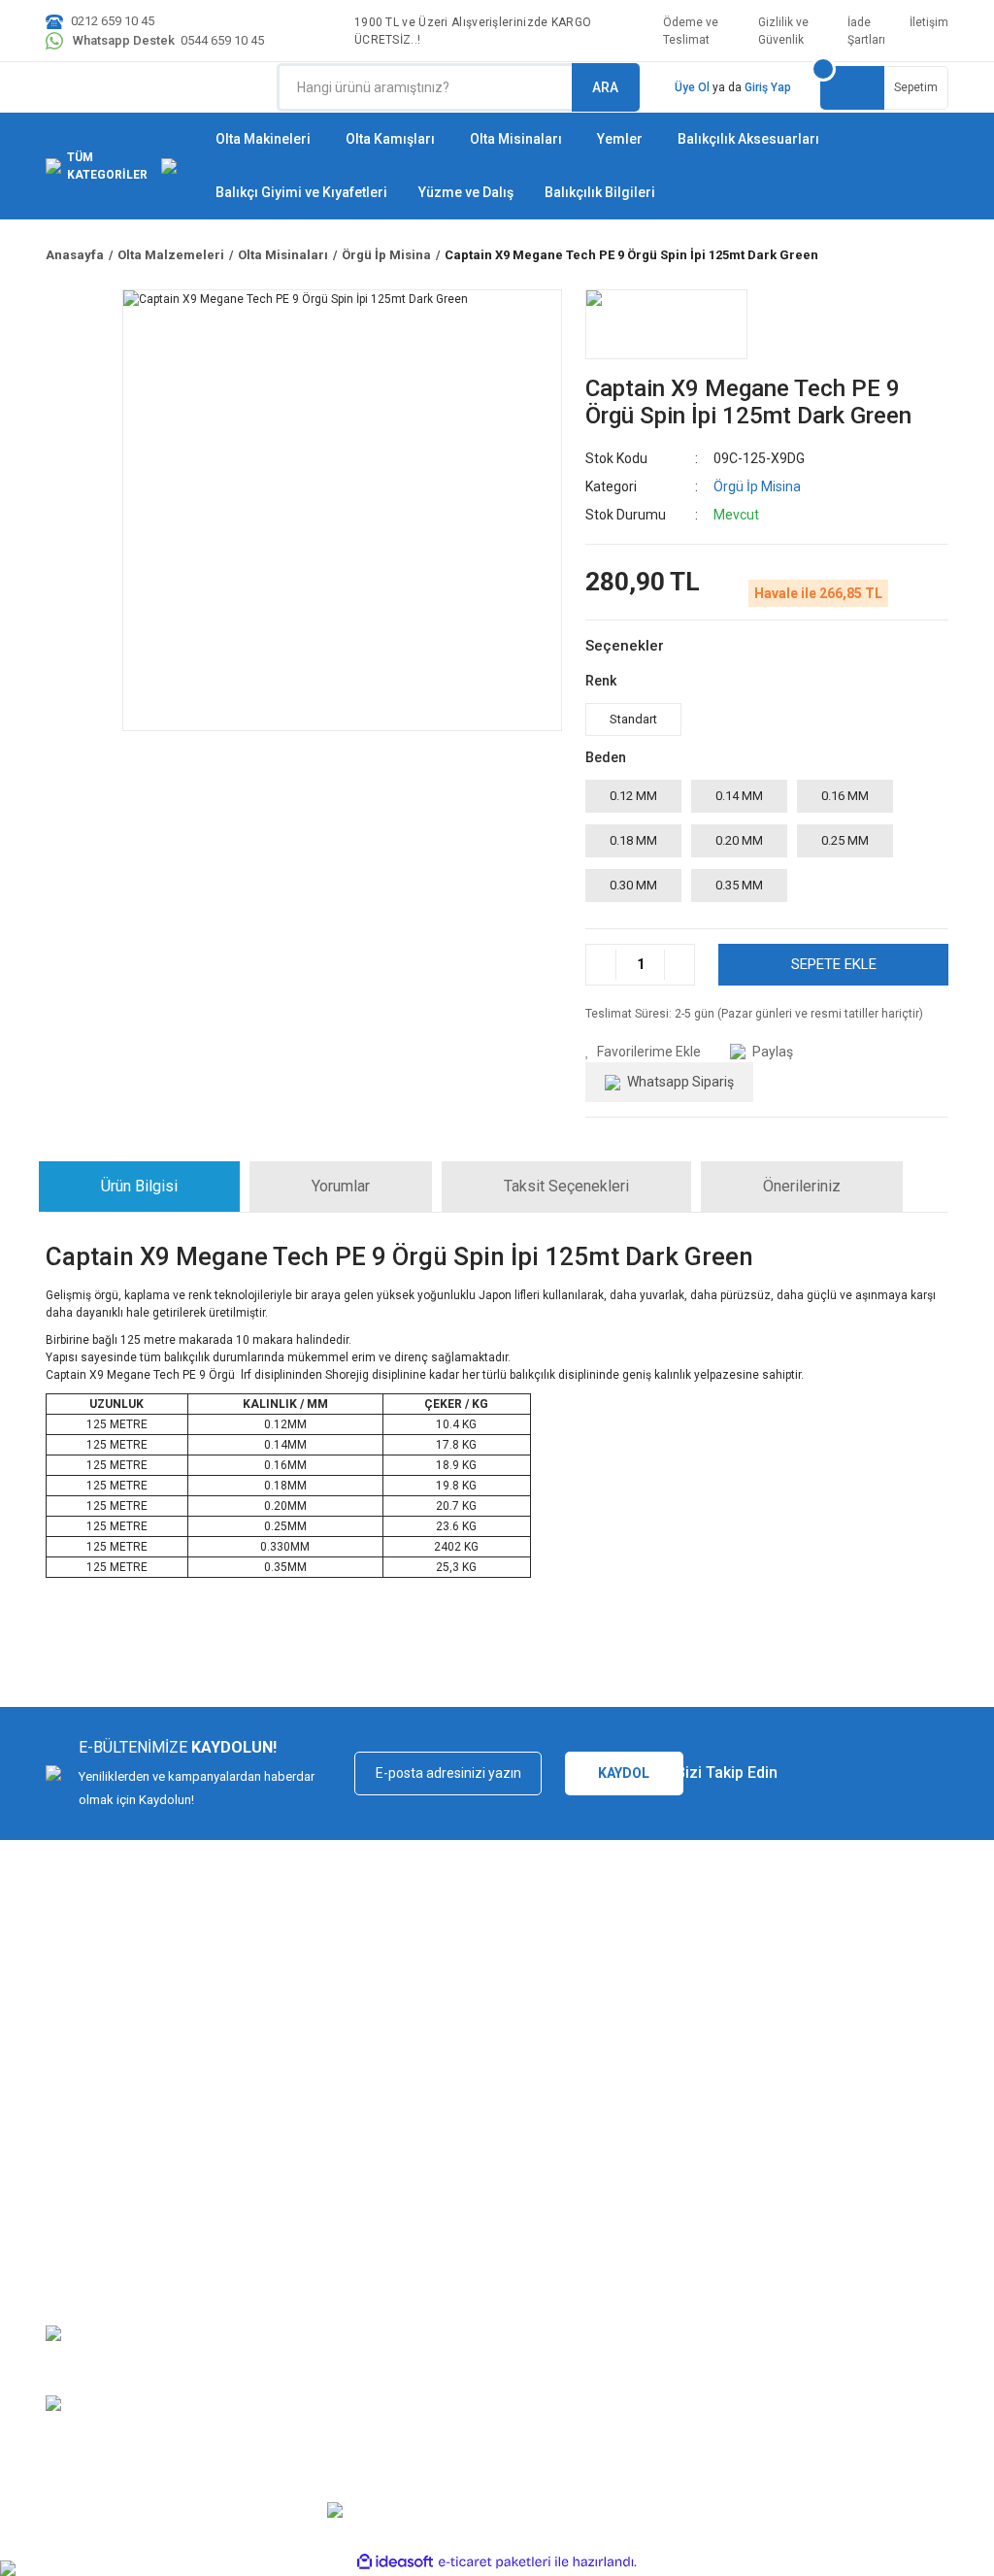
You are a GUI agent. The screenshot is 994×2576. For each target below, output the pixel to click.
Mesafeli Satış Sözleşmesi (274, 2167)
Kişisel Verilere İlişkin (722, 2252)
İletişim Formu (85, 2252)
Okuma (451, 2281)
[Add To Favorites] (643, 1052)
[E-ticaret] (495, 2561)
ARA (605, 87)
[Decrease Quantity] (601, 965)
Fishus (449, 2195)
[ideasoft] (395, 2562)
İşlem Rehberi (701, 2195)
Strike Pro (458, 2367)
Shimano (456, 2224)
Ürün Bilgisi (139, 1186)
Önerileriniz (802, 1186)
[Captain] (666, 324)
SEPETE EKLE (834, 964)
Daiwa (448, 2252)
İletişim (929, 22)
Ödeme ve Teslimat (691, 31)
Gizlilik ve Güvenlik (783, 31)
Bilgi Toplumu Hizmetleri (730, 2224)
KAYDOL (624, 1773)
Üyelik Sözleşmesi (714, 2167)
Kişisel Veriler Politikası (264, 2252)
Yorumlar (341, 1186)
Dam (444, 2339)
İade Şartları (866, 31)
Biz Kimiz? (75, 2167)
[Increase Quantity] (679, 965)
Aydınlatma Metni (712, 2281)
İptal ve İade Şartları (255, 2224)
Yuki (443, 2167)
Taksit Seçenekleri (566, 1186)
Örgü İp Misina (757, 486)
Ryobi (447, 2309)
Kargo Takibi (81, 2224)
